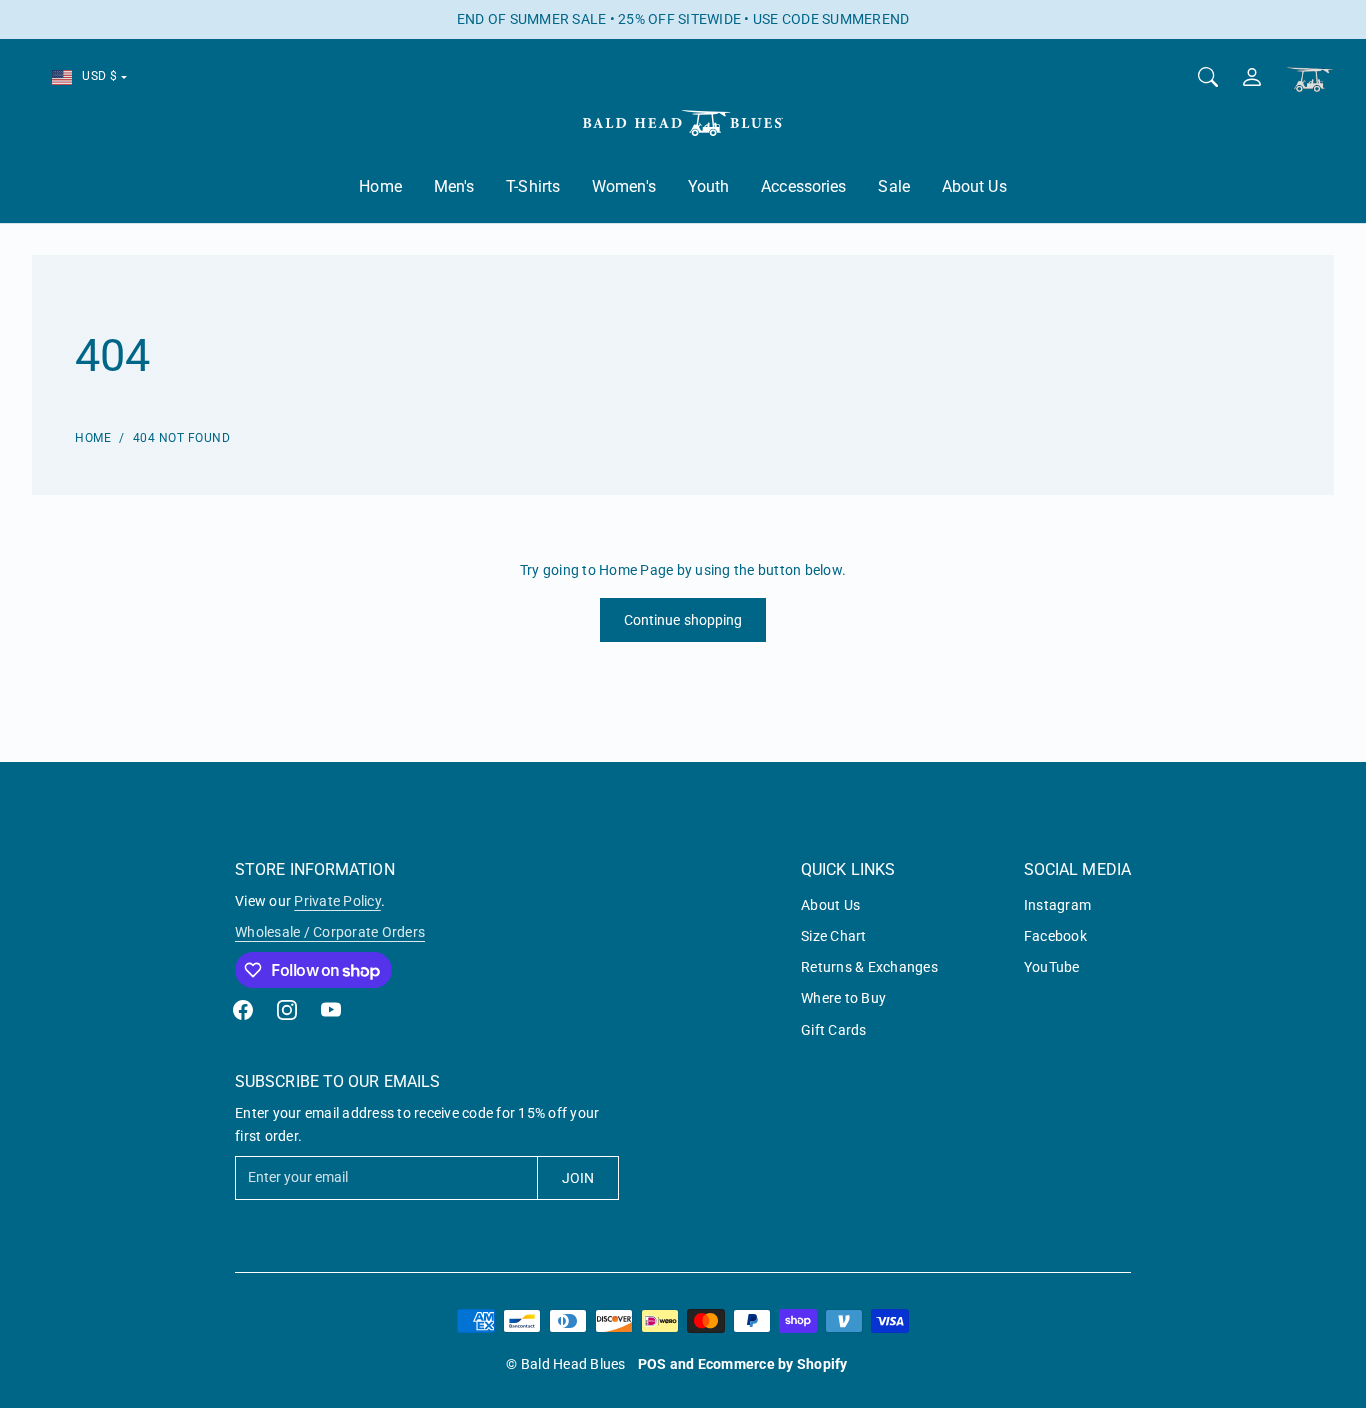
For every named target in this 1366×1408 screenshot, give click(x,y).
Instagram (1057, 905)
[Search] (1208, 77)
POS (652, 1364)
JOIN (578, 1178)
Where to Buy (843, 998)
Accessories (803, 186)
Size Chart (834, 936)
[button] (243, 1010)
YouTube (1052, 967)
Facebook (1055, 936)
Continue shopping (683, 620)
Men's (454, 186)
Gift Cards (834, 1030)
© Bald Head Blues (565, 1364)
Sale (893, 186)
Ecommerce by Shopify (773, 1364)
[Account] (1252, 77)
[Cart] (1310, 79)
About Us (974, 186)
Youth (709, 186)
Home (380, 186)
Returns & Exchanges (869, 967)
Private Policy (337, 901)
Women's (624, 186)
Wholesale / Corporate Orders (330, 932)
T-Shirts (533, 186)
